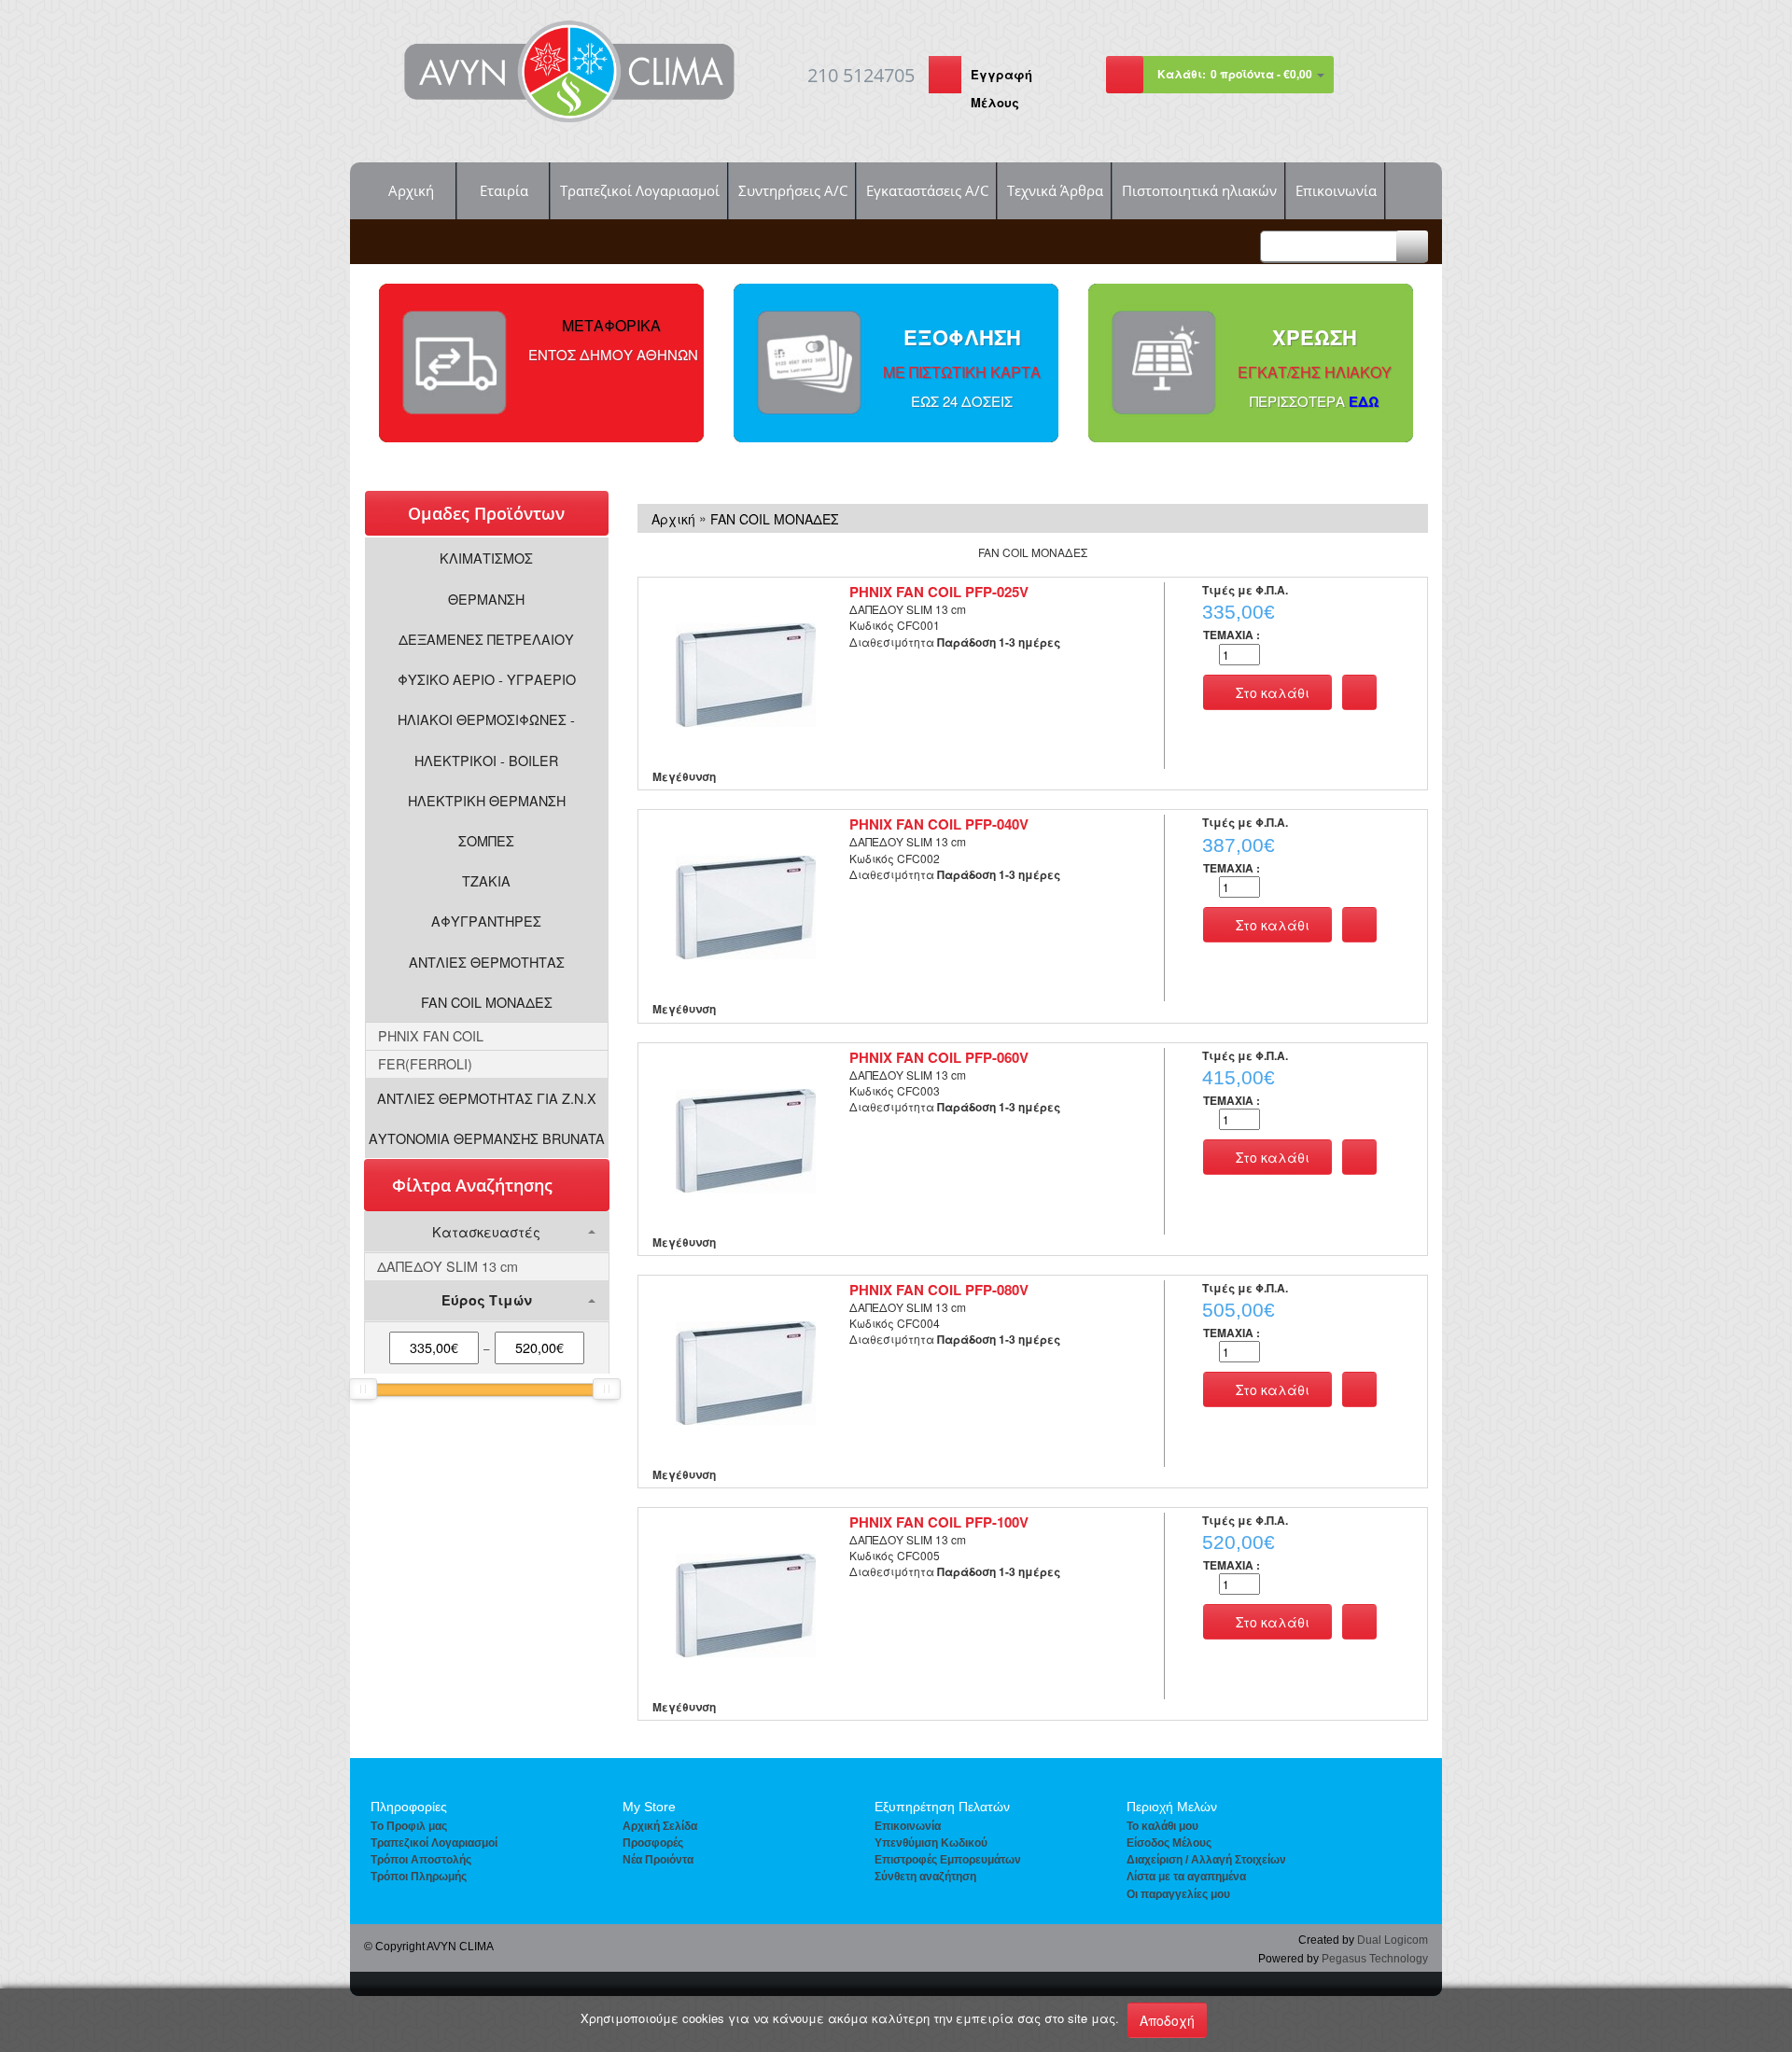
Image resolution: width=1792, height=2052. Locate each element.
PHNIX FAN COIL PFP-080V (939, 1290)
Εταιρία (504, 190)
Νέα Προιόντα (658, 1860)
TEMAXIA (1232, 635)
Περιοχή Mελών (1172, 1807)
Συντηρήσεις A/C (793, 190)
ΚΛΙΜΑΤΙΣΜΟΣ (486, 558)
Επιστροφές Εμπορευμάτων (948, 1860)
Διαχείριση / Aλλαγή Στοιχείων (1206, 1860)
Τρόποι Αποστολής (421, 1860)
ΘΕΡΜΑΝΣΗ (486, 599)
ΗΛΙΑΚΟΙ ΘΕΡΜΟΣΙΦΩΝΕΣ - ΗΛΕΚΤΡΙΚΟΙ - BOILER (486, 739)
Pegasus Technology (1375, 1959)
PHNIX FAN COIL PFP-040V (939, 824)
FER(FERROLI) (425, 1063)
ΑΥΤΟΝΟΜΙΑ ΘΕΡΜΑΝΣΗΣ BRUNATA (487, 1138)
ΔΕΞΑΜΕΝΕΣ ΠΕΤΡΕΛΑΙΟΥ (486, 639)
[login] (945, 77)
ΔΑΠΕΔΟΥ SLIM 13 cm (448, 1266)
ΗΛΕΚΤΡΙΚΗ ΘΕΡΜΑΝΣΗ (487, 800)
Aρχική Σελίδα (660, 1826)
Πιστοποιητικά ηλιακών (1199, 190)
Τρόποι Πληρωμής (419, 1877)
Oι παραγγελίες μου (1178, 1894)
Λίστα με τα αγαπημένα (1186, 1877)
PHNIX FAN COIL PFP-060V (939, 1057)
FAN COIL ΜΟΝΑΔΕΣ (487, 1002)
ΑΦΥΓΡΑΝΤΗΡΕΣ (486, 921)
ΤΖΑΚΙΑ (486, 880)
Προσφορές (653, 1843)
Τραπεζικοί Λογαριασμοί (640, 190)
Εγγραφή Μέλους (1001, 88)
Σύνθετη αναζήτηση (925, 1877)
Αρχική (411, 190)
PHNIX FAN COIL (431, 1035)
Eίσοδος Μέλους (1169, 1843)
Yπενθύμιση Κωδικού (931, 1843)
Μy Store (649, 1807)
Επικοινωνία (1336, 190)
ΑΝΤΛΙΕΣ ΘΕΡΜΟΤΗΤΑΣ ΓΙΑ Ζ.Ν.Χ (487, 1098)
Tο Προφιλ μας (409, 1826)
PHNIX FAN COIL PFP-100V (939, 1522)
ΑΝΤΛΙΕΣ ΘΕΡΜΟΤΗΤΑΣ (487, 962)
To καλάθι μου (1162, 1826)
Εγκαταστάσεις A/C (927, 190)
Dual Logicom (1393, 1940)
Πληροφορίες (409, 1807)
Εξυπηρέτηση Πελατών (942, 1807)
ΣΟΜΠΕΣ (486, 840)
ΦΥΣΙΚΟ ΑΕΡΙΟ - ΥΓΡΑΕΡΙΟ (487, 679)
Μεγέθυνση (684, 776)
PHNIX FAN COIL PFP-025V (939, 592)
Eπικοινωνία (908, 1826)
